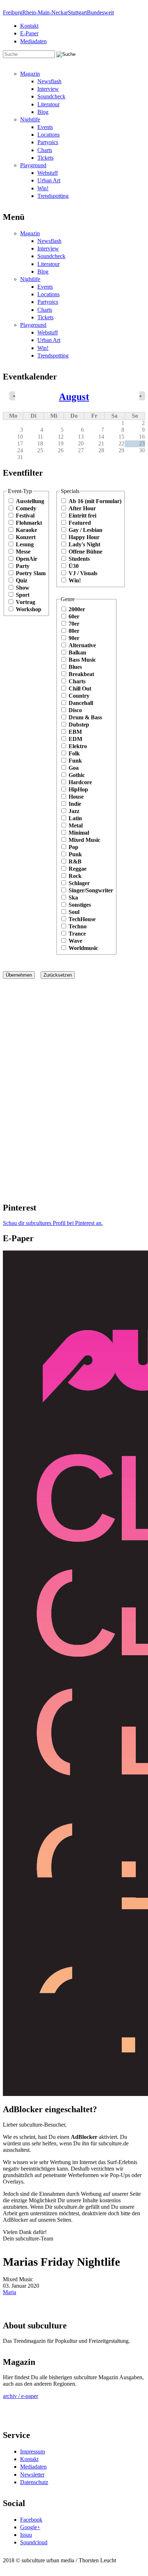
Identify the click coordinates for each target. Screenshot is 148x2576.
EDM (75, 739)
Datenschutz (34, 2482)
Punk (75, 854)
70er (74, 624)
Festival (25, 516)
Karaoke (26, 530)
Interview (48, 89)
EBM (75, 732)
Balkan (77, 652)
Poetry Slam (31, 573)
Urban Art (49, 180)
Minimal (79, 833)
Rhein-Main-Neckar (45, 12)
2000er (77, 609)
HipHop (78, 789)
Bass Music (82, 660)
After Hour (82, 508)
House (76, 797)
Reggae (78, 869)
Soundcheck (51, 96)
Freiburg (13, 12)
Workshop (29, 609)
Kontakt (29, 26)
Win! (43, 188)
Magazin (30, 74)
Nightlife (30, 119)
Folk (74, 753)
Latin (75, 818)
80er (74, 631)
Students (79, 559)
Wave (75, 941)
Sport (23, 595)
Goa (74, 768)
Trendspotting (53, 196)
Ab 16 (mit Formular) (95, 501)
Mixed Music (84, 840)
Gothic (77, 775)
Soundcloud (34, 2542)
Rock (75, 876)
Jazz (74, 811)
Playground (33, 165)
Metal (76, 825)
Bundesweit (100, 12)
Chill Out (80, 689)
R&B (75, 861)
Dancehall (81, 703)
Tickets (45, 158)
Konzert (26, 537)
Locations (48, 135)
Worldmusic (83, 948)
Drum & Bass (85, 717)
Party (23, 566)
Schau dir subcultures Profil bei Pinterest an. (53, 1223)
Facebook (31, 2520)
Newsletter (32, 2475)
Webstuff (48, 173)
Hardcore (80, 782)
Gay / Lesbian (85, 530)
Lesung (25, 544)
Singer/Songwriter (91, 890)
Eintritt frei (82, 516)
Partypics (48, 142)
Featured (80, 523)
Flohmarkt (29, 523)
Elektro (78, 746)
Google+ (30, 2527)
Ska (73, 898)
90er (74, 638)
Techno (78, 926)
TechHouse (82, 919)
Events (45, 127)
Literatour (48, 104)
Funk (75, 761)
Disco (75, 710)
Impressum (33, 2451)
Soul (74, 912)
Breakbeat (81, 674)
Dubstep (79, 725)
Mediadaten (33, 41)
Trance (77, 934)
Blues (75, 667)
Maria (10, 2292)
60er (74, 616)
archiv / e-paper (20, 2396)
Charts (45, 150)
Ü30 (74, 566)
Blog (43, 112)
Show (23, 588)
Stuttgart (77, 12)
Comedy (26, 508)
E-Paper (29, 33)
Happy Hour (84, 537)
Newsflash (49, 81)
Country (79, 696)
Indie (75, 804)
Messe (23, 552)
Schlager (79, 883)
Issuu (26, 2535)
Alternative (82, 645)
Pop (73, 847)
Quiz (22, 580)
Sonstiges (80, 905)
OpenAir (27, 559)
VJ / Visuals (83, 573)
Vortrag (26, 602)
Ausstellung (30, 501)
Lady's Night (84, 544)
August (74, 397)
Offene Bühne (85, 552)
